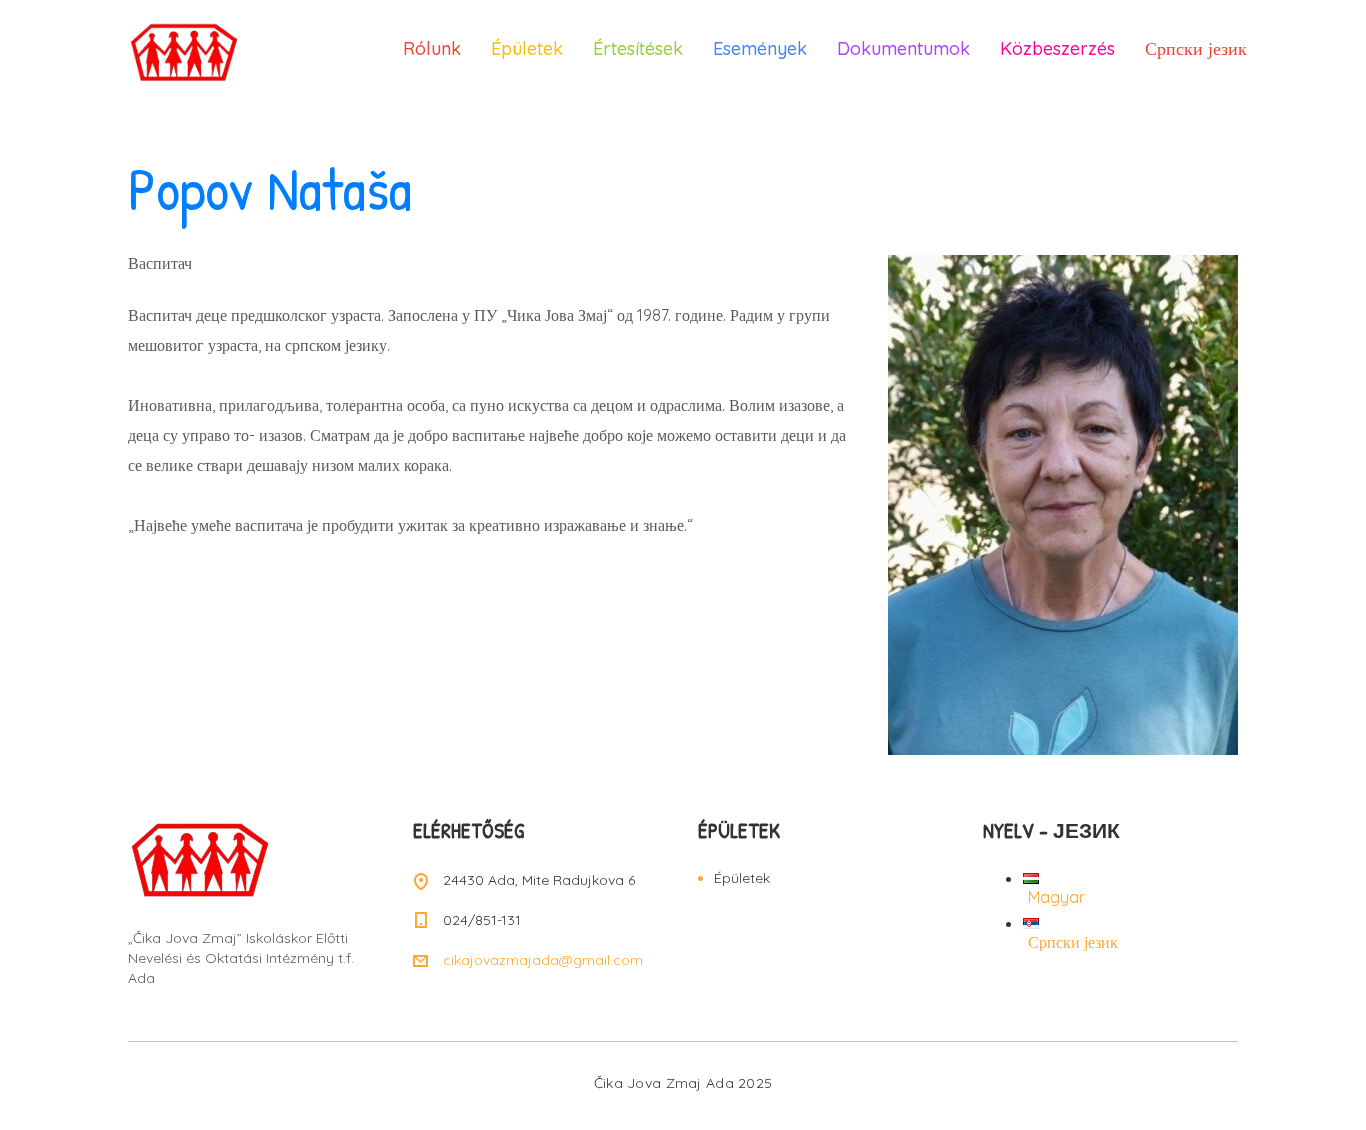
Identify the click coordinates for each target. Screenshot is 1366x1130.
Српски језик (1196, 48)
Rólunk (432, 48)
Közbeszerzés (1057, 48)
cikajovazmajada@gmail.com (543, 960)
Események (760, 48)
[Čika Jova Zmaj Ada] (203, 50)
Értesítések (638, 48)
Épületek (527, 48)
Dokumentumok (903, 48)
